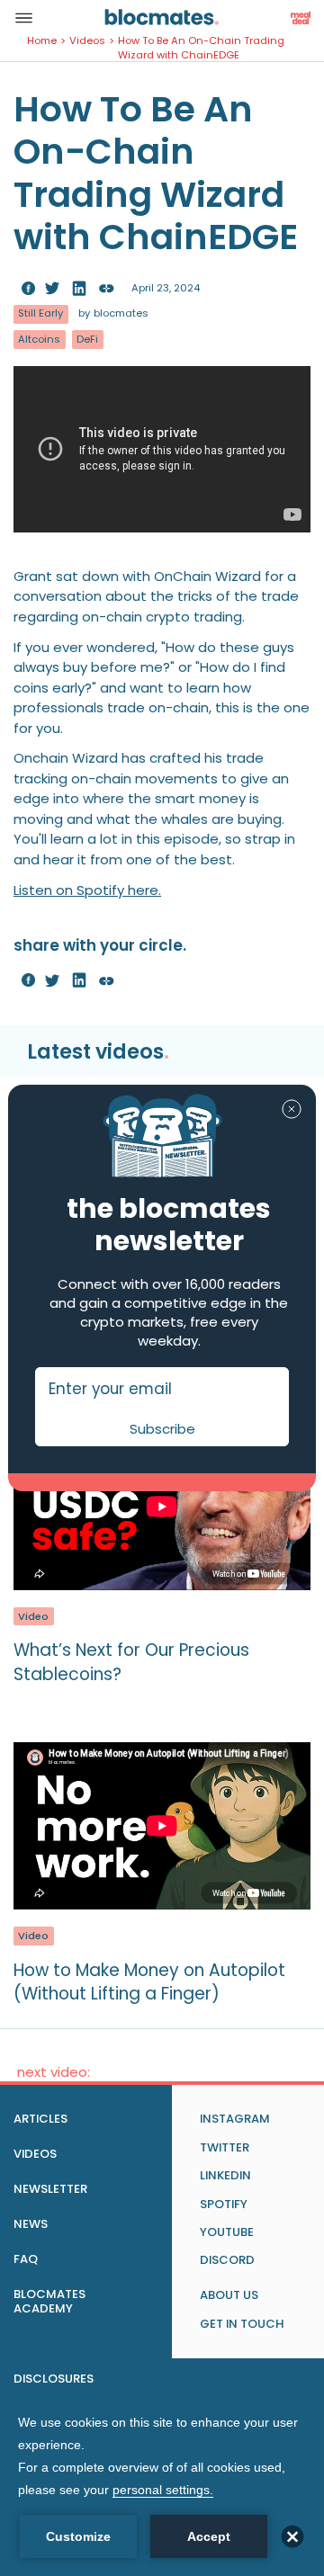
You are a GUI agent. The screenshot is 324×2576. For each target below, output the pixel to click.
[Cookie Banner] (162, 2485)
